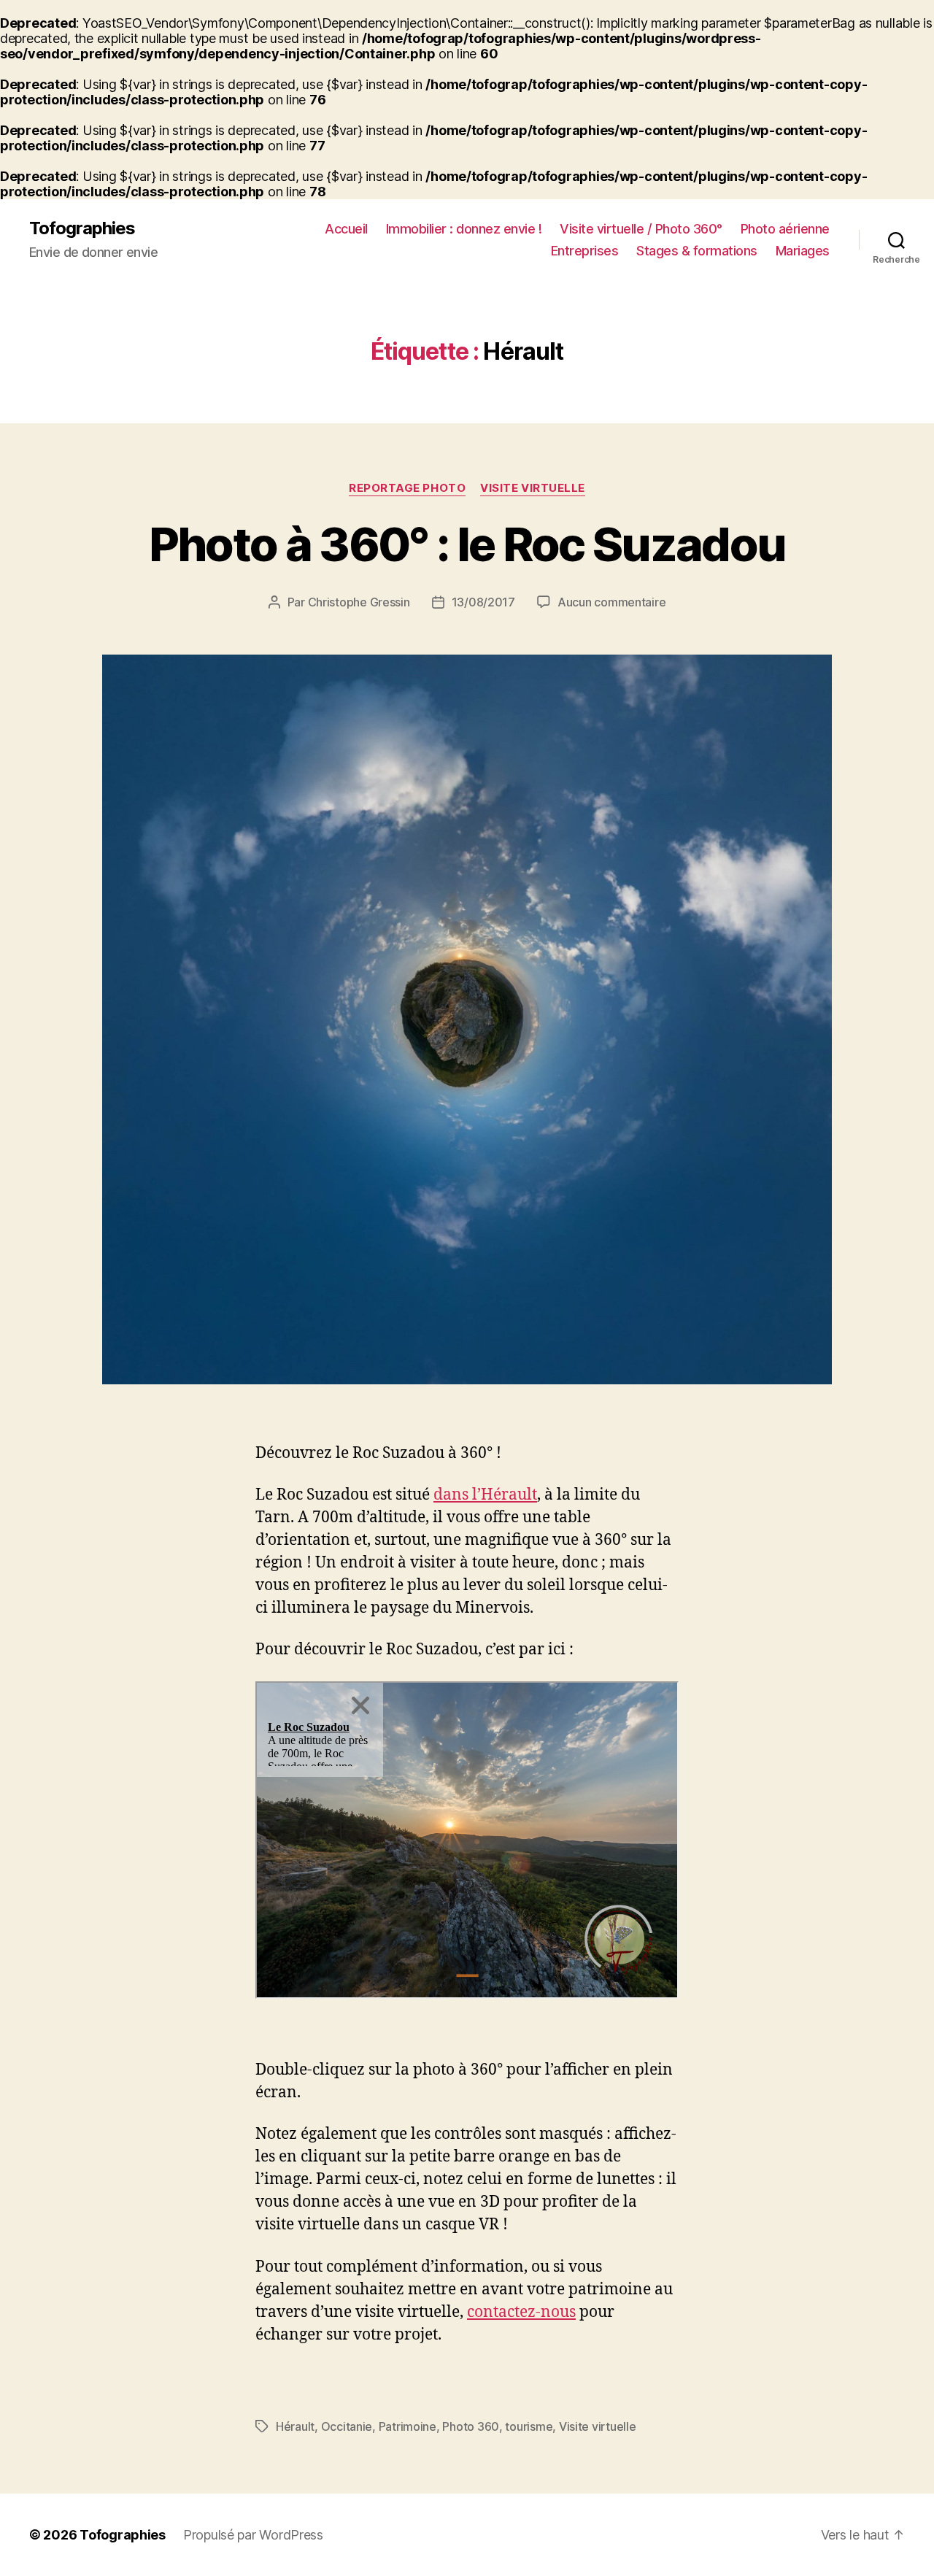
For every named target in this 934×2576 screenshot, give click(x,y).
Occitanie (347, 2426)
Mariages (803, 251)
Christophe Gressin (359, 602)
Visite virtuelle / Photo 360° (641, 229)
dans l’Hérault (485, 1495)
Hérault (295, 2426)
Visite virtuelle (533, 488)
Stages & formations (697, 251)
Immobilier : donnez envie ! (464, 229)
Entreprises (585, 251)
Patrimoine (408, 2426)
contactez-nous (521, 2312)
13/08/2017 (483, 602)
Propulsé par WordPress (253, 2535)
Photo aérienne (785, 229)
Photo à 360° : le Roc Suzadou (467, 544)
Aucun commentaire (611, 602)
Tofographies (82, 228)
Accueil (346, 229)
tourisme (529, 2426)
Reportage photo (407, 488)
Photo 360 (471, 2426)
